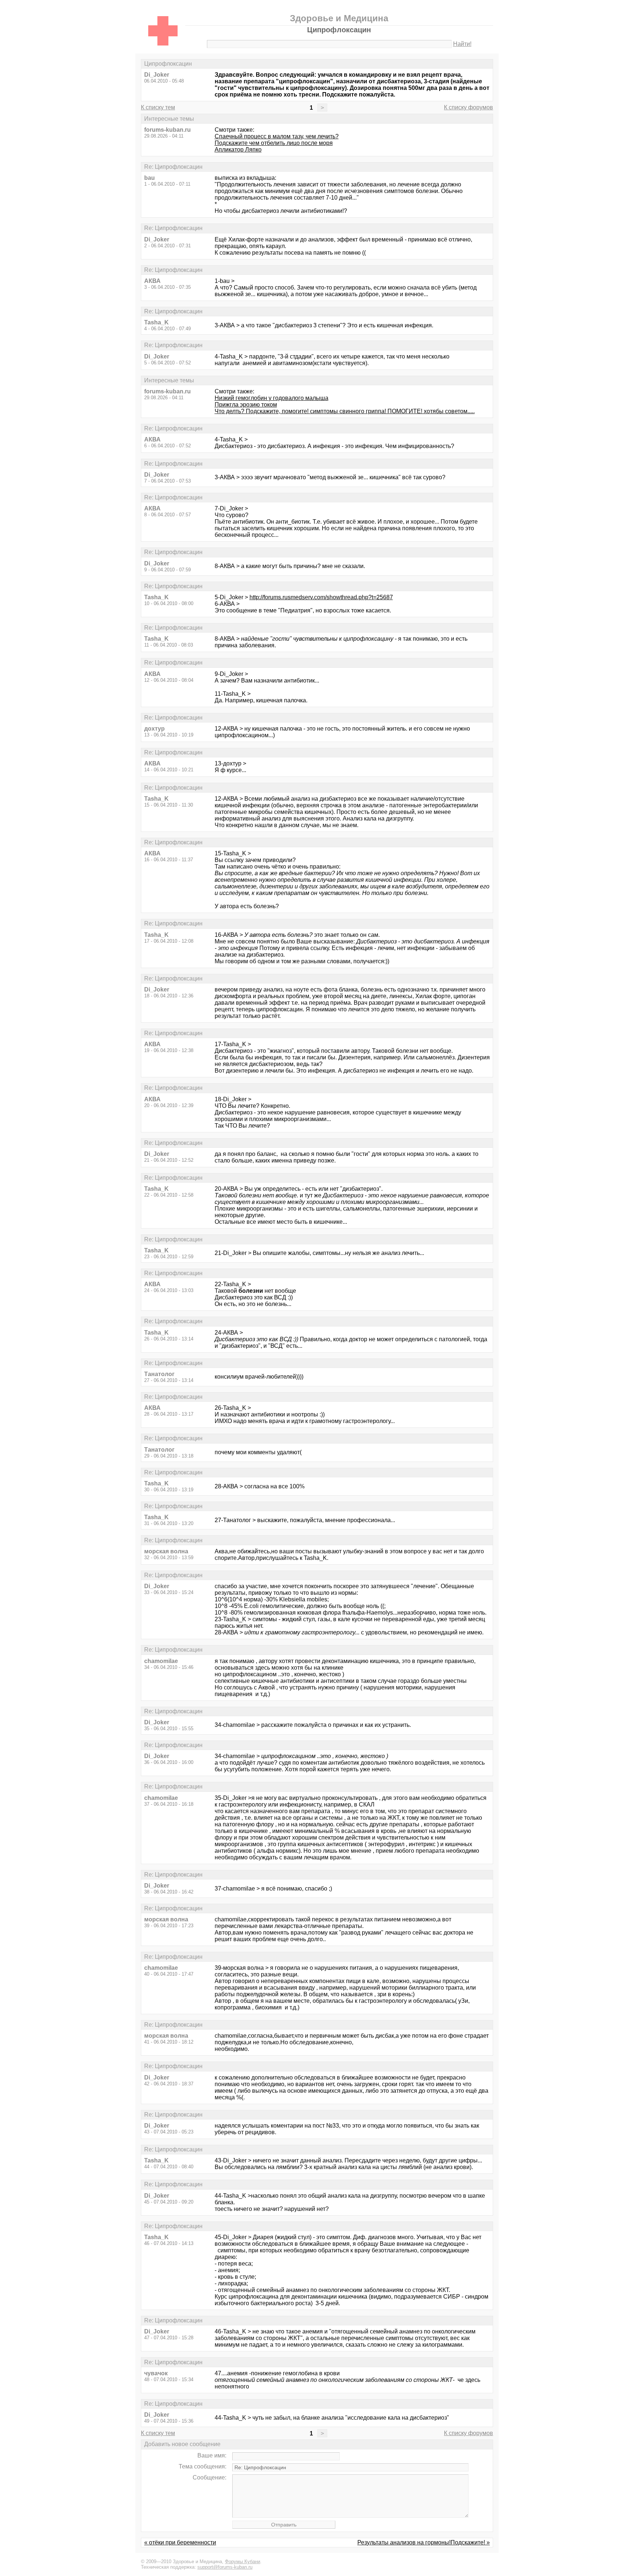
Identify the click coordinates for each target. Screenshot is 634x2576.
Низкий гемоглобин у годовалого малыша (272, 398)
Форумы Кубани (243, 2562)
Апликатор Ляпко (238, 150)
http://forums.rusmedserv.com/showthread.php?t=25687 (321, 597)
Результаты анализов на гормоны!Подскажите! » (424, 2542)
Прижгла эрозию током (246, 405)
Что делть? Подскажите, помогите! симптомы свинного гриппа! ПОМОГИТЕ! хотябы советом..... (345, 411)
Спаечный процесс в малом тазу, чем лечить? (277, 136)
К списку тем (158, 107)
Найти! (462, 44)
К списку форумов (469, 107)
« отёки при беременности (180, 2542)
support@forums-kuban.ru (225, 2567)
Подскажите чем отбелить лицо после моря (274, 143)
